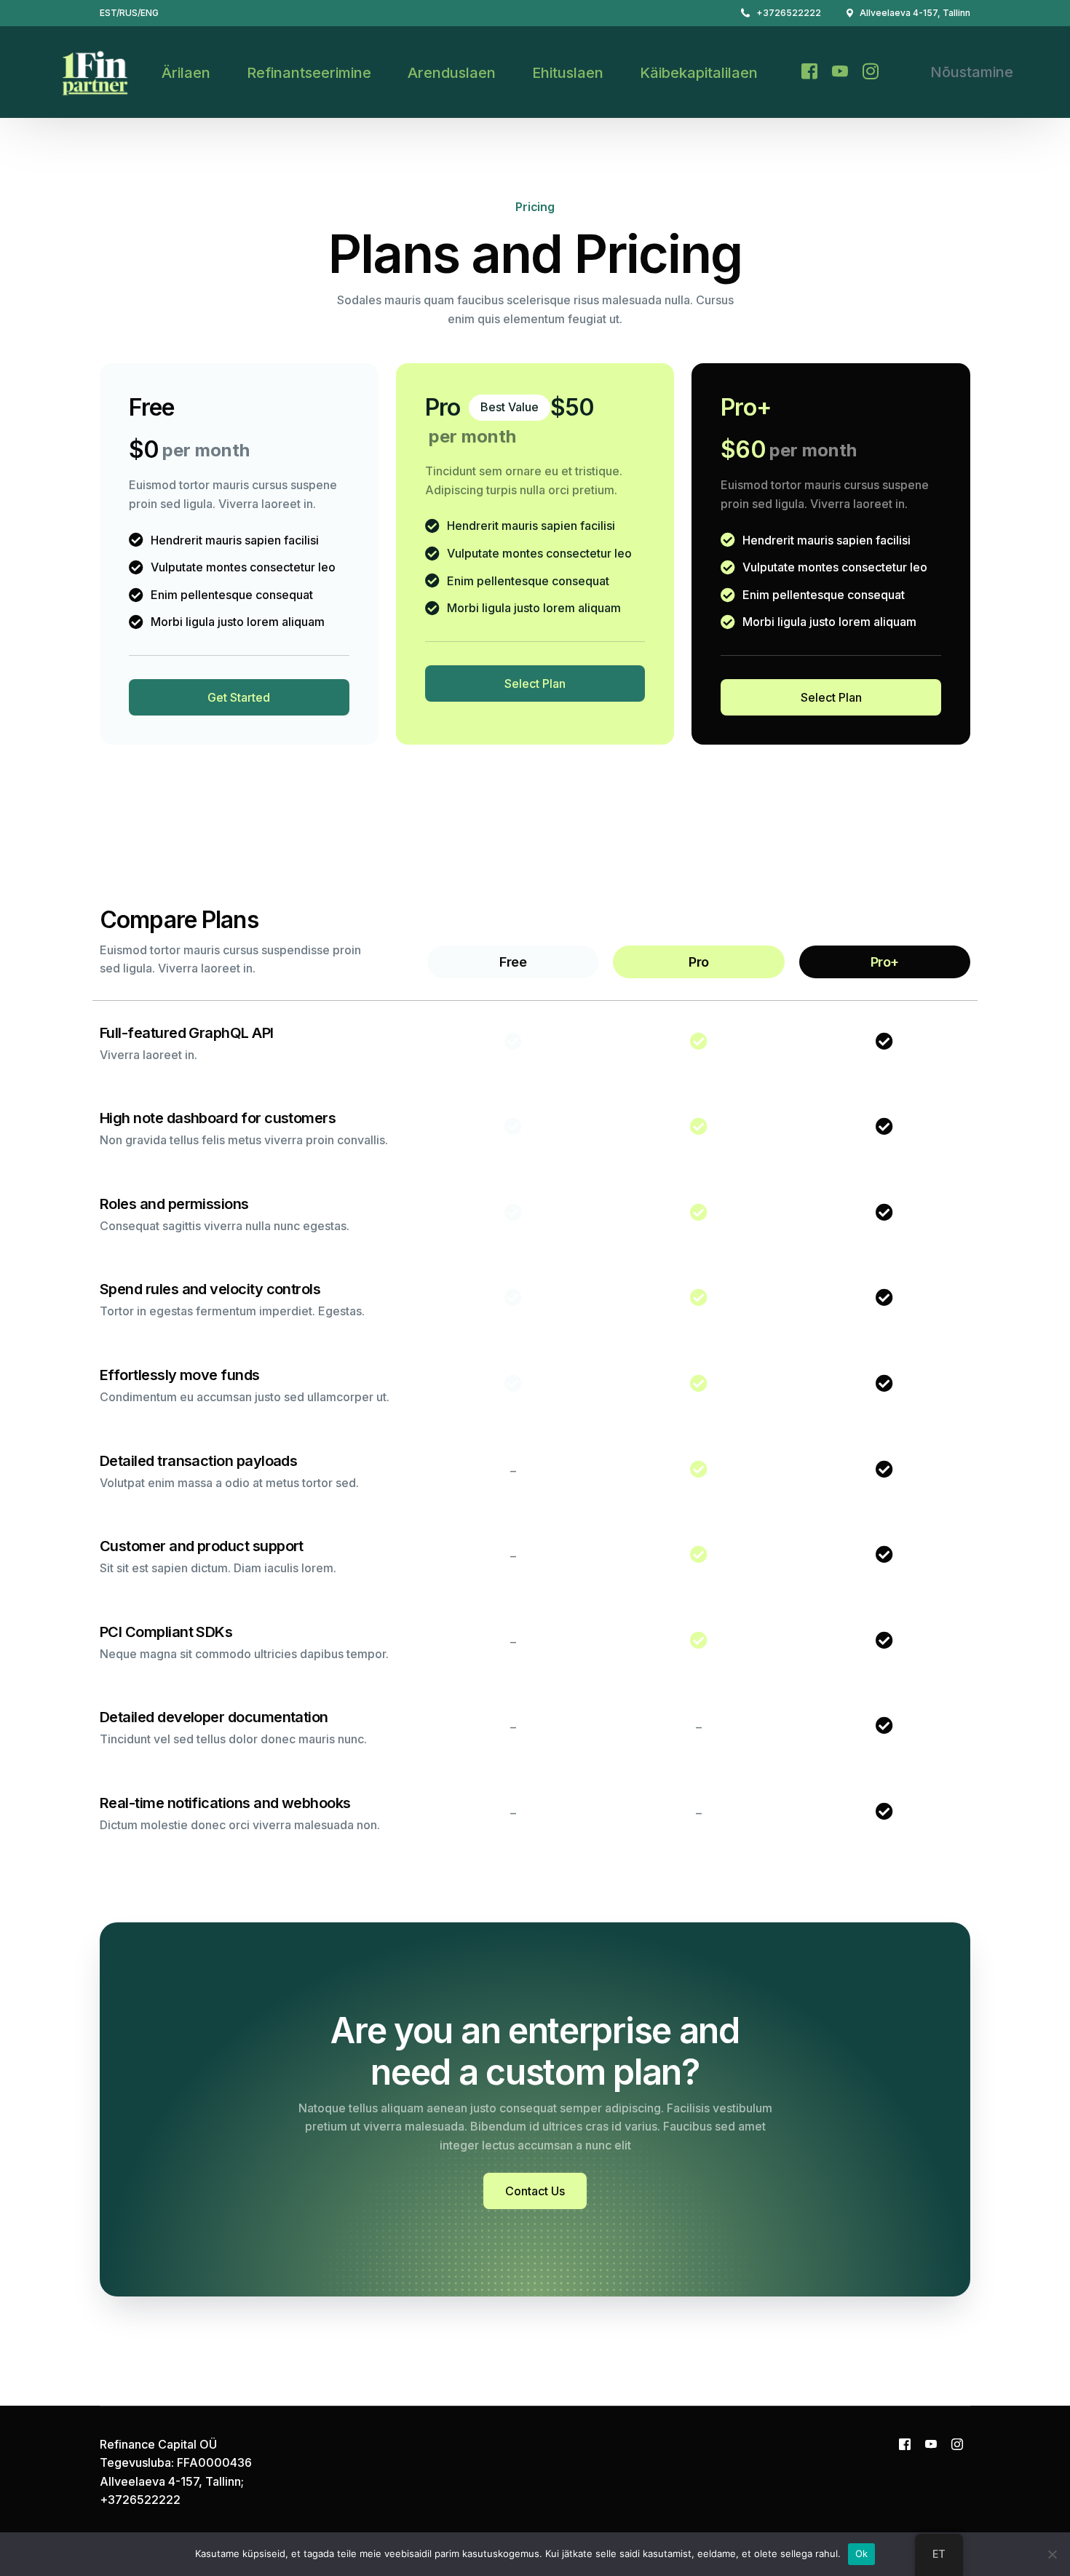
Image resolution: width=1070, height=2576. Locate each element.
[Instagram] (871, 71)
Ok (862, 2553)
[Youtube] (840, 71)
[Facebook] (809, 71)
